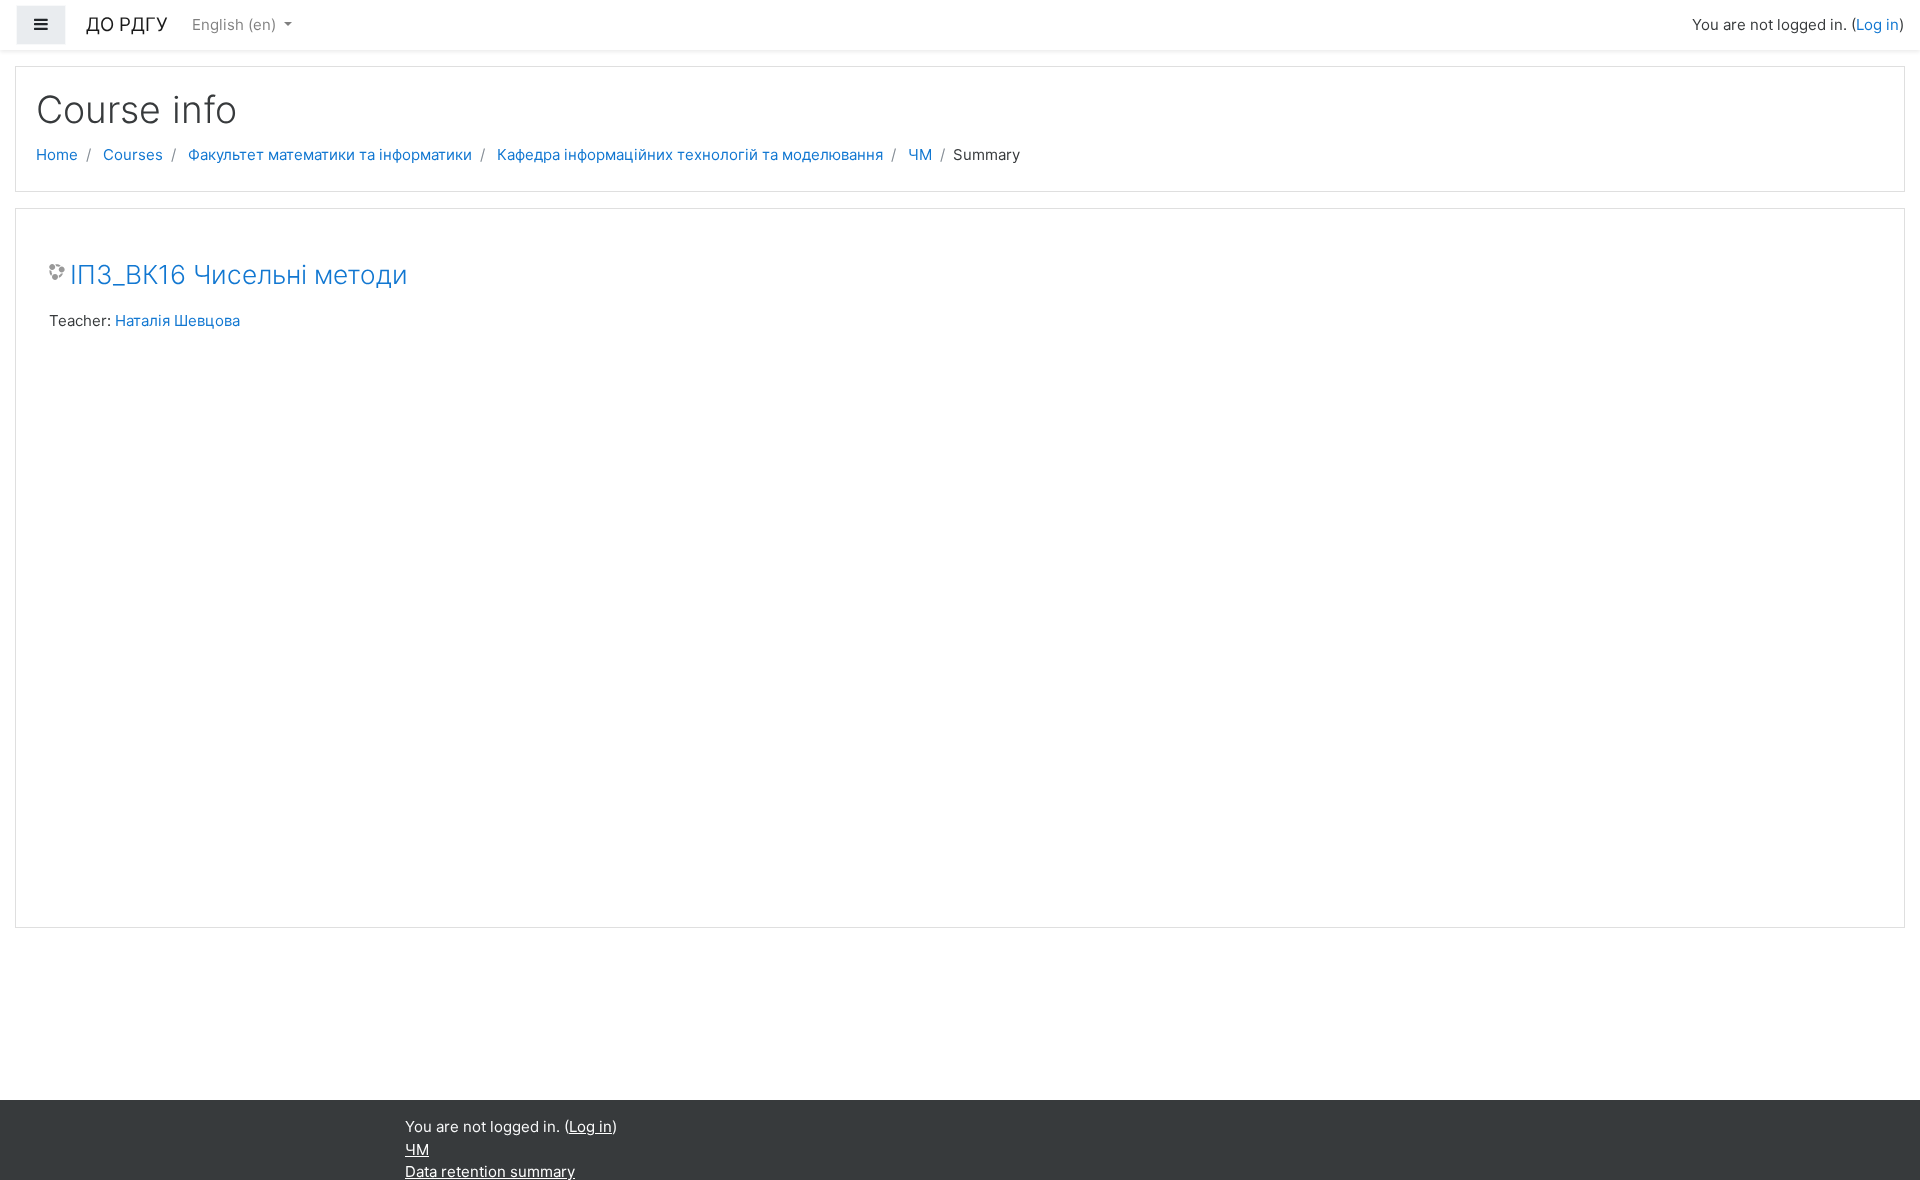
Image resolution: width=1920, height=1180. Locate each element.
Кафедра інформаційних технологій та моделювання (690, 154)
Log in (1877, 24)
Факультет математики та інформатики (330, 154)
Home (57, 154)
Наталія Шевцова (177, 320)
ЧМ (920, 154)
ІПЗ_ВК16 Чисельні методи (239, 274)
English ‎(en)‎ (236, 24)
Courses (133, 154)
